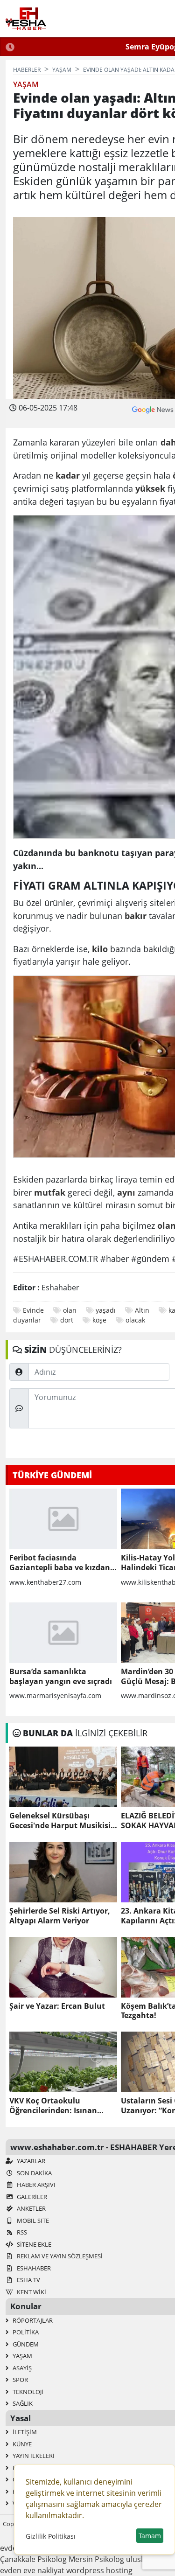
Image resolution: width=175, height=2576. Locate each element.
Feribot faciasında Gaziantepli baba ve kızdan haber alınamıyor (60, 1563)
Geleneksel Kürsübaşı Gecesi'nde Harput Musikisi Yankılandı (60, 1821)
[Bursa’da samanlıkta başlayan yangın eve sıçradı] (63, 1633)
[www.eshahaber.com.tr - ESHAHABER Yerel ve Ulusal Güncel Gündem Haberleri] (26, 19)
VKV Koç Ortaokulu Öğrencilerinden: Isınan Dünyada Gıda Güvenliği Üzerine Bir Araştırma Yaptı (60, 2106)
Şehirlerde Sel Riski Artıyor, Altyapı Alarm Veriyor (60, 1916)
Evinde (33, 1310)
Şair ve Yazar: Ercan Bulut (57, 2006)
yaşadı (106, 1310)
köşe (99, 1320)
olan (70, 1310)
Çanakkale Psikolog (33, 2559)
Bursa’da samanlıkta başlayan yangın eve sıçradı (61, 1677)
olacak (135, 1320)
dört (67, 1320)
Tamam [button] (150, 2536)
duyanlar (27, 1320)
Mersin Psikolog (96, 2559)
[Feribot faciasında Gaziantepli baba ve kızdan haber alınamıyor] (63, 1519)
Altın (142, 1310)
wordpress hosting (99, 2570)
